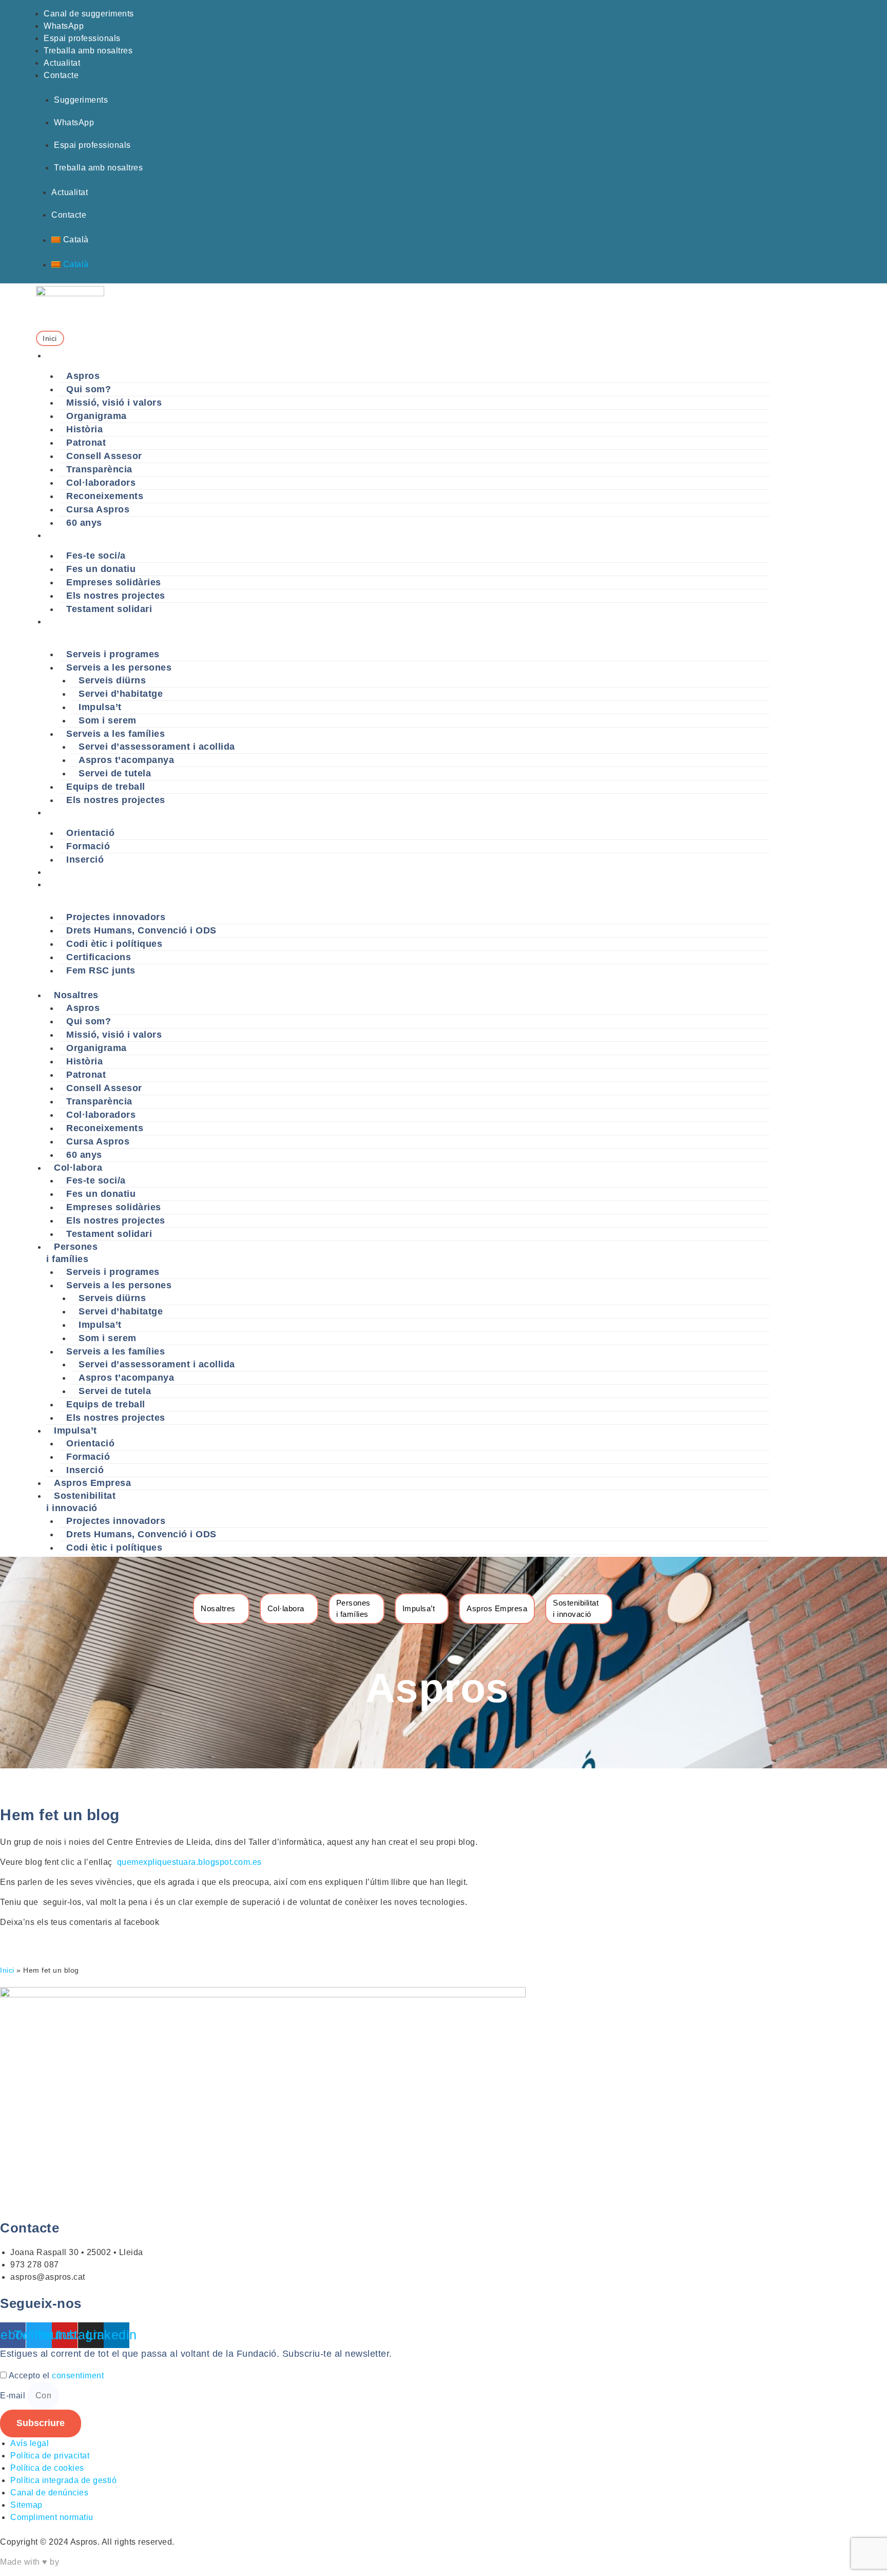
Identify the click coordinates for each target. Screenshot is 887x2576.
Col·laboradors (101, 483)
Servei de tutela (115, 773)
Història (84, 429)
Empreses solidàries (114, 582)
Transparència (99, 469)
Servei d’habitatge (121, 694)
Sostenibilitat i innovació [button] (73, 891)
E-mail (14, 2396)
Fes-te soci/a (96, 556)
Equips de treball (106, 787)
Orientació (90, 833)
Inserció (85, 860)
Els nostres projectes (116, 596)
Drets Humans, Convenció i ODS (141, 930)
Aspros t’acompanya (126, 760)
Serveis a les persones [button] (119, 667)
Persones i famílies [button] (66, 628)
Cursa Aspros (98, 509)
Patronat (86, 443)
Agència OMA (88, 2562)
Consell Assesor (104, 456)
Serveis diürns (112, 680)
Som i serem (108, 720)
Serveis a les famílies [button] (115, 734)
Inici (7, 1970)
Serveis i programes (113, 654)
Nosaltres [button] (66, 356)
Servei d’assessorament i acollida (157, 747)
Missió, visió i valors (114, 403)
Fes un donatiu (101, 569)
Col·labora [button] (68, 535)
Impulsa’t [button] (65, 813)
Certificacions (99, 957)
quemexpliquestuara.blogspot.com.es (191, 1862)
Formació (88, 846)
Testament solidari (109, 609)
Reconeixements (105, 496)
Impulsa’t (100, 707)
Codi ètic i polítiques (114, 944)
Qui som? (89, 389)
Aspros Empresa (81, 872)
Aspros (83, 376)
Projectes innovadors (116, 917)
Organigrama (97, 416)
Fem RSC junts (101, 970)
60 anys (84, 523)
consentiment (78, 2375)
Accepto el (56, 2375)
